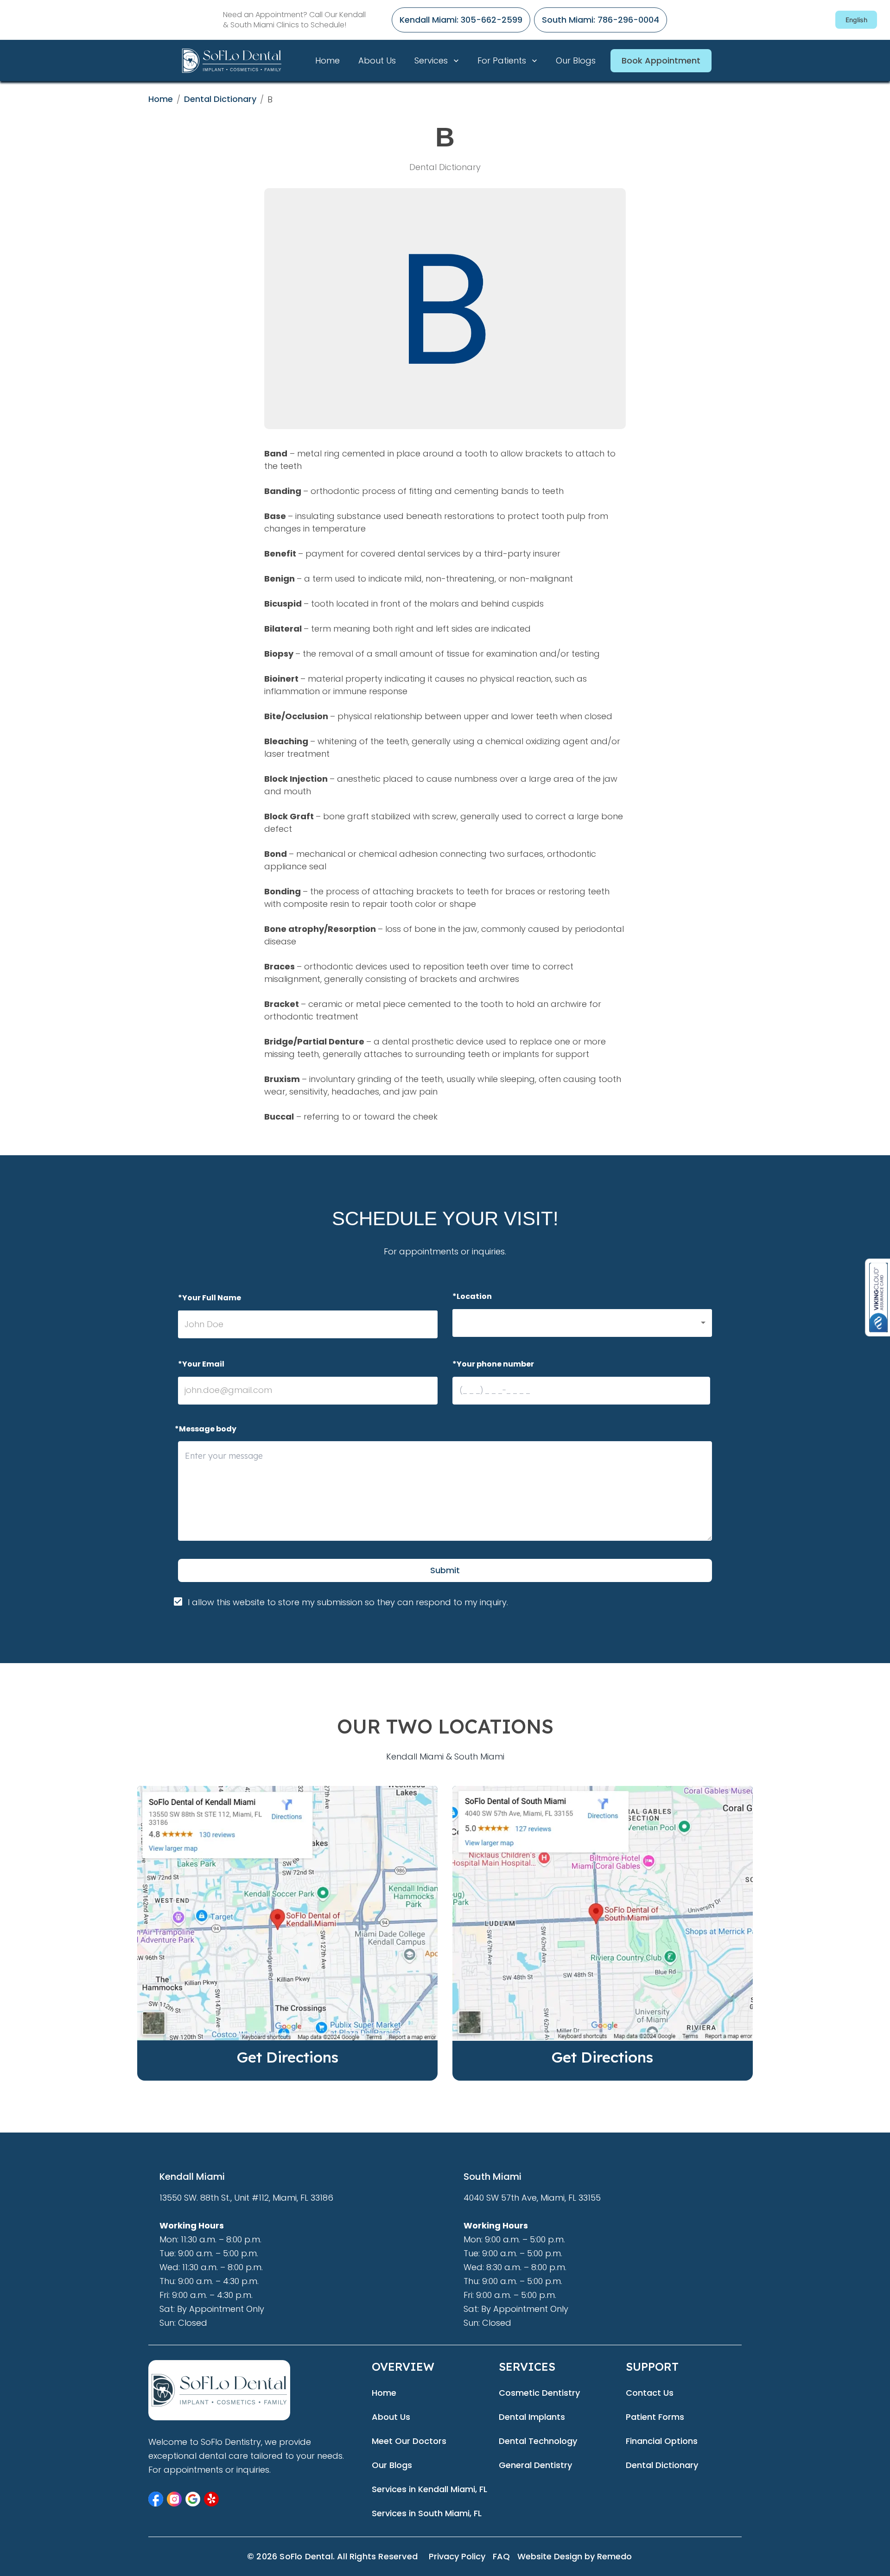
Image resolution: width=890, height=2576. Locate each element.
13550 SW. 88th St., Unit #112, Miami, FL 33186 (246, 2198)
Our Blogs (576, 60)
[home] (243, 60)
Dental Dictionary (220, 99)
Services (431, 60)
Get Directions (288, 2057)
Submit (445, 1570)
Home (327, 60)
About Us (377, 60)
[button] (582, 1323)
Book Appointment (661, 60)
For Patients (502, 60)
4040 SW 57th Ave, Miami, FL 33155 (532, 2198)
